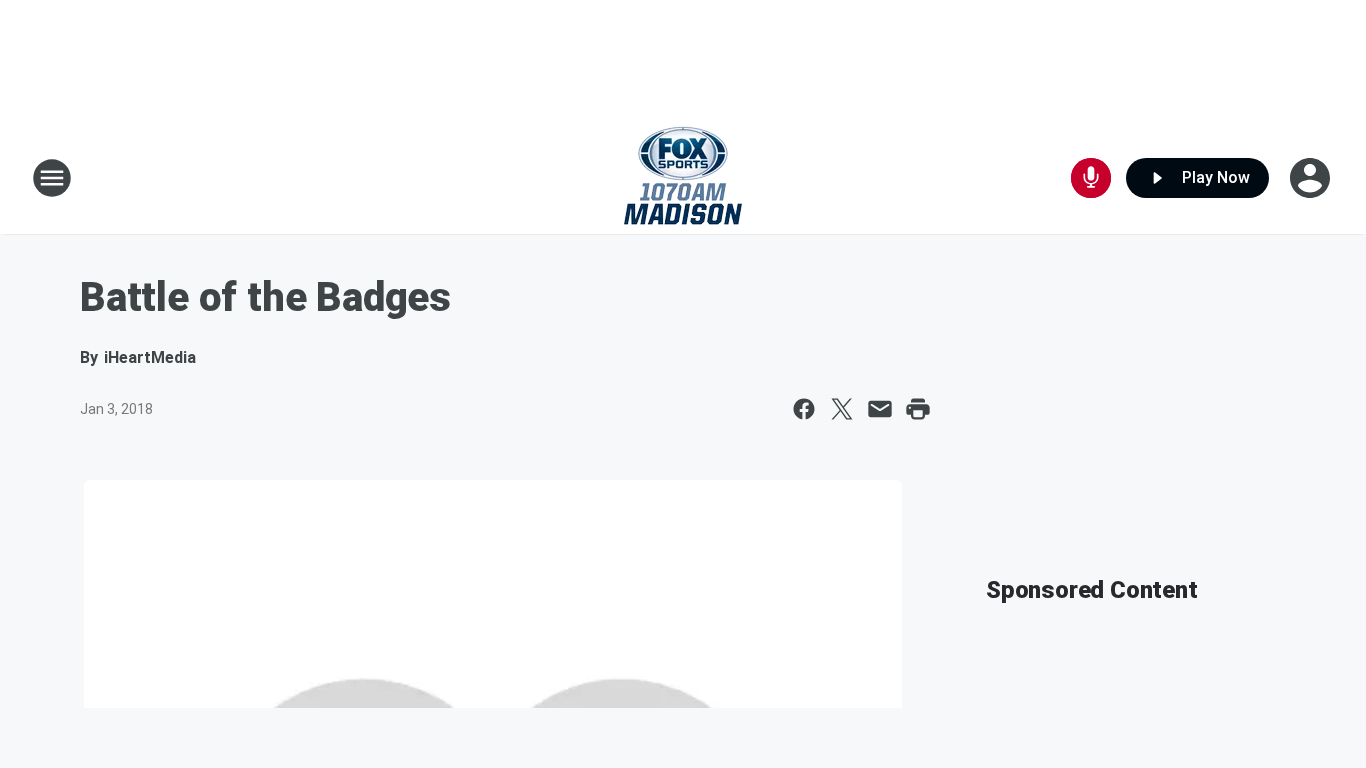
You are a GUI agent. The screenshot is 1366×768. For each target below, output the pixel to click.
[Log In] (1312, 178)
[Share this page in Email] (880, 409)
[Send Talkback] (1091, 178)
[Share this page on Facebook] (804, 409)
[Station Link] (683, 178)
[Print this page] (918, 409)
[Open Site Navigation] (52, 178)
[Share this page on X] (842, 409)
